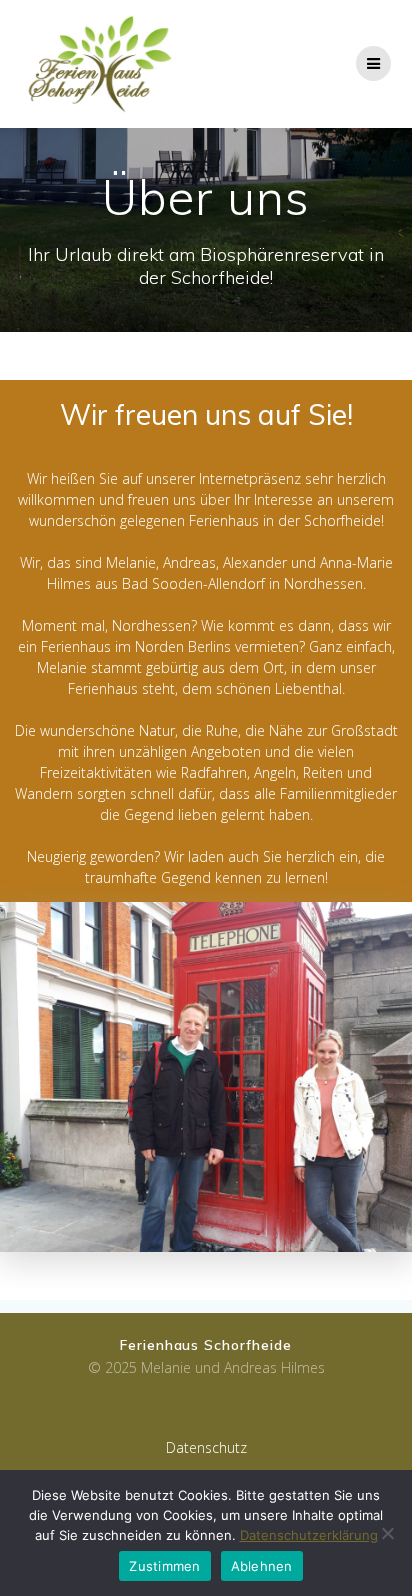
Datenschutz (206, 1447)
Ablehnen (262, 1566)
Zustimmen (164, 1566)
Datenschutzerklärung (309, 1535)
